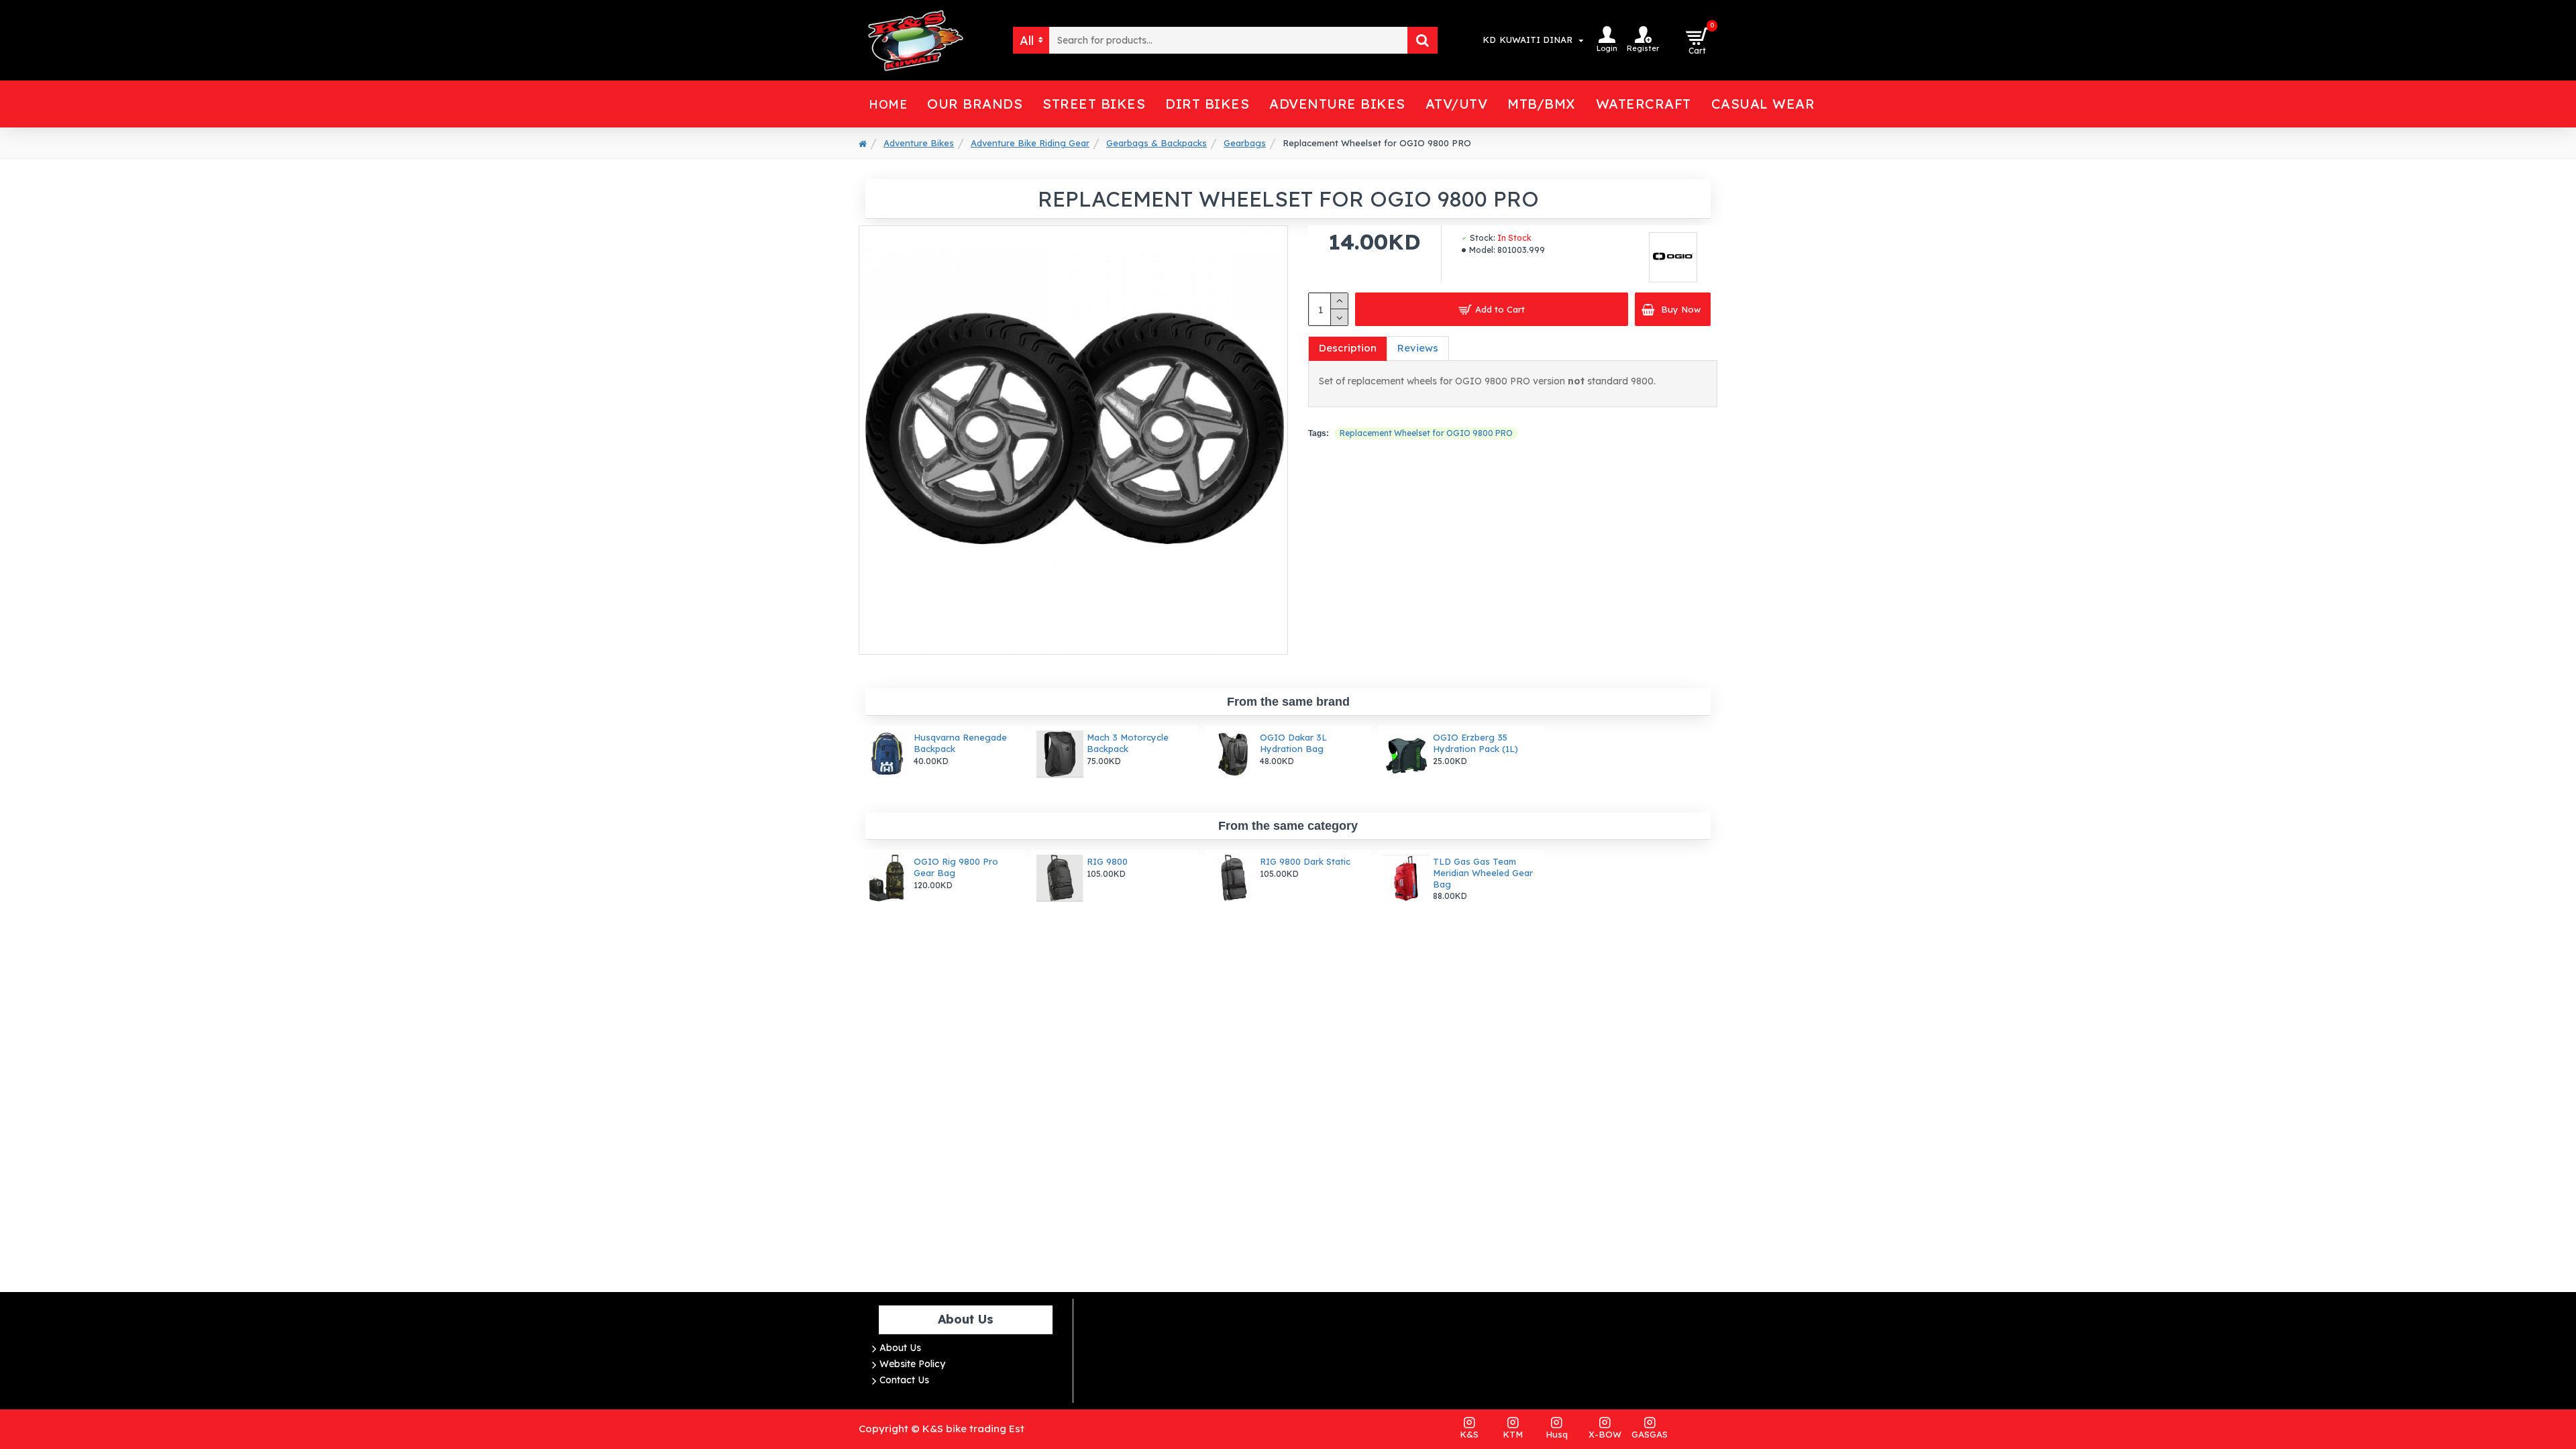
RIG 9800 (1107, 861)
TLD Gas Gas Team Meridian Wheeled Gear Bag (1483, 873)
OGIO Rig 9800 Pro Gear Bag (956, 867)
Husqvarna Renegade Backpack (960, 743)
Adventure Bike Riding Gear (1030, 143)
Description (1348, 348)
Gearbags (1245, 143)
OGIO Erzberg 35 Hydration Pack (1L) (1475, 743)
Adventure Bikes (919, 143)
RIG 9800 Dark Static (1305, 861)
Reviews (1418, 348)
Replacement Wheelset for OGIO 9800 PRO (1426, 433)
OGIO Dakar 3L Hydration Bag (1293, 743)
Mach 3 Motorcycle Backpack (1128, 743)
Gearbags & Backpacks (1157, 143)
